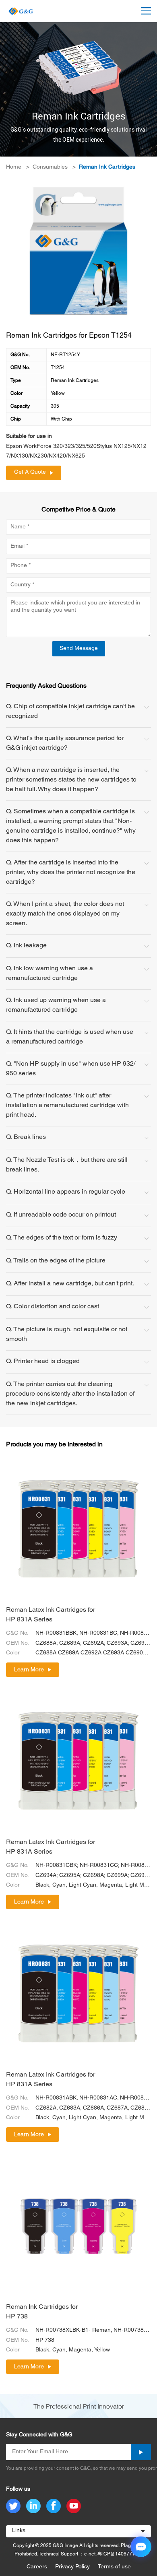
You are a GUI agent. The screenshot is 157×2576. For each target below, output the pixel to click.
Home (14, 167)
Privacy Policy (72, 2567)
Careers (37, 2567)
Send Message (79, 649)
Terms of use (114, 2567)
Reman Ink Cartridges (107, 167)
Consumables (50, 167)
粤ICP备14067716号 (120, 2554)
